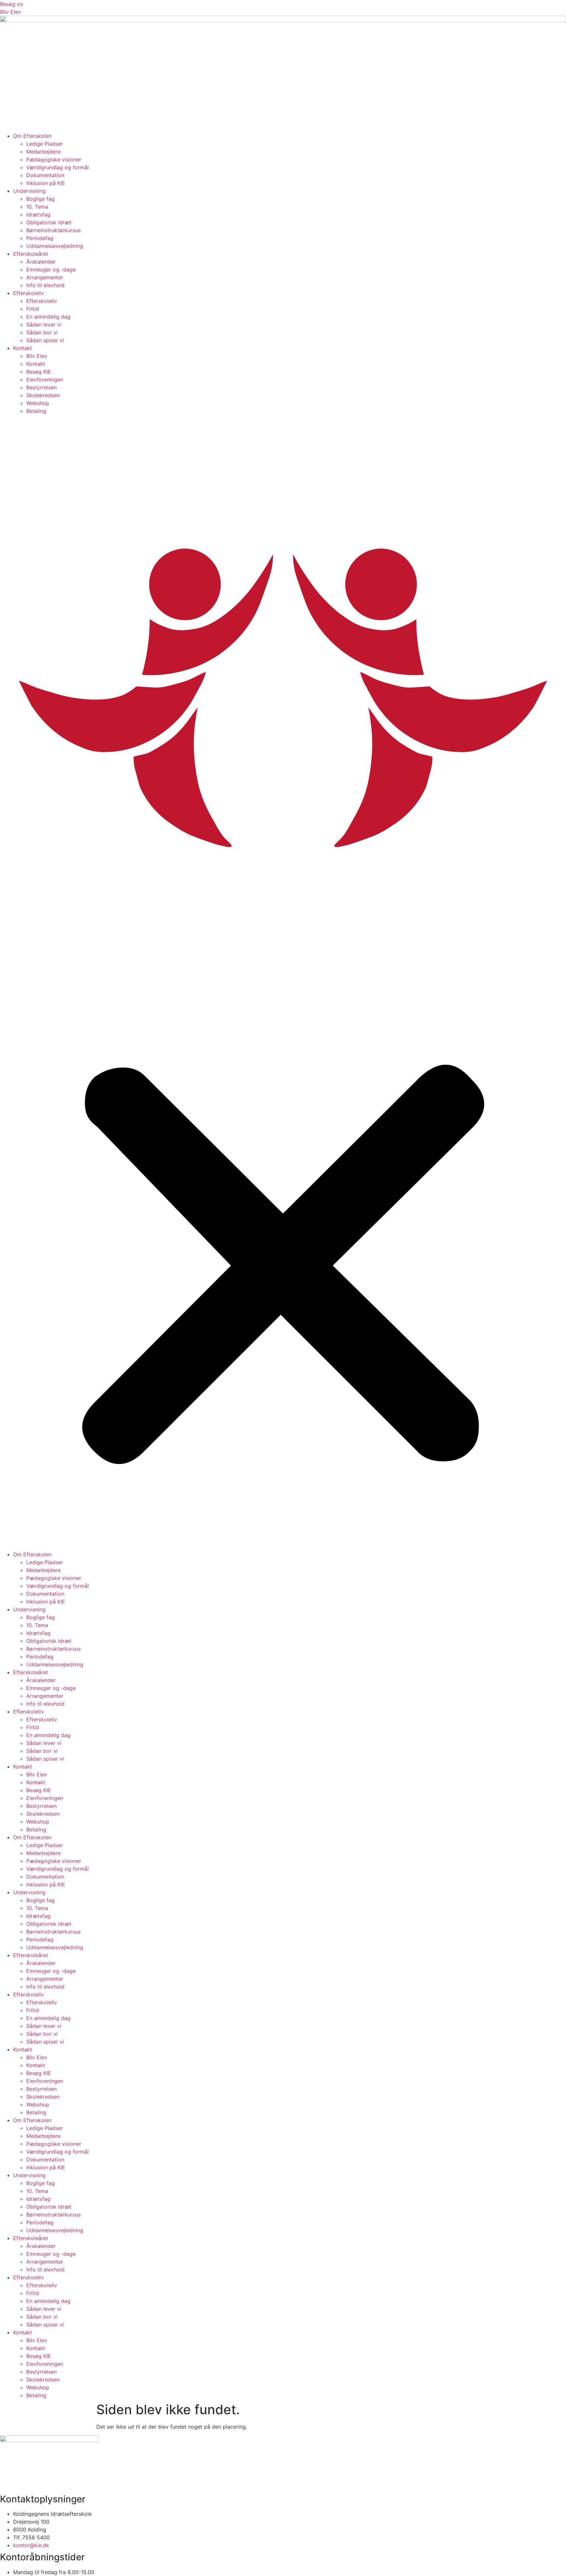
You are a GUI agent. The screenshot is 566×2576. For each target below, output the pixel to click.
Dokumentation (45, 175)
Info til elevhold (45, 285)
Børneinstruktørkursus (53, 230)
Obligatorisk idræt (49, 222)
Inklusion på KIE (46, 183)
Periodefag (40, 238)
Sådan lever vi (44, 324)
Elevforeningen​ (45, 380)
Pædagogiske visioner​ (54, 159)
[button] (283, 983)
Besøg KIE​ (39, 372)
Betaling (36, 411)
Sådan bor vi (42, 332)
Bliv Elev (37, 356)
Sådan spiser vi (45, 340)
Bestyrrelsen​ (41, 387)
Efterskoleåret (31, 254)
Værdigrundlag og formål (57, 167)
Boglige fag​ (40, 199)
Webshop (38, 403)
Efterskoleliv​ (28, 293)
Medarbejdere (43, 152)
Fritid (33, 309)
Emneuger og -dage (51, 269)
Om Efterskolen (32, 136)
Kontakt (23, 348)
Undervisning (29, 191)
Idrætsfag (38, 214)
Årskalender (41, 262)
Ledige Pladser (45, 144)
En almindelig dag (48, 317)
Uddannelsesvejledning (55, 246)
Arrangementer (45, 277)
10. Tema (37, 207)
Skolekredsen (43, 395)
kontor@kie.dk (31, 2545)
